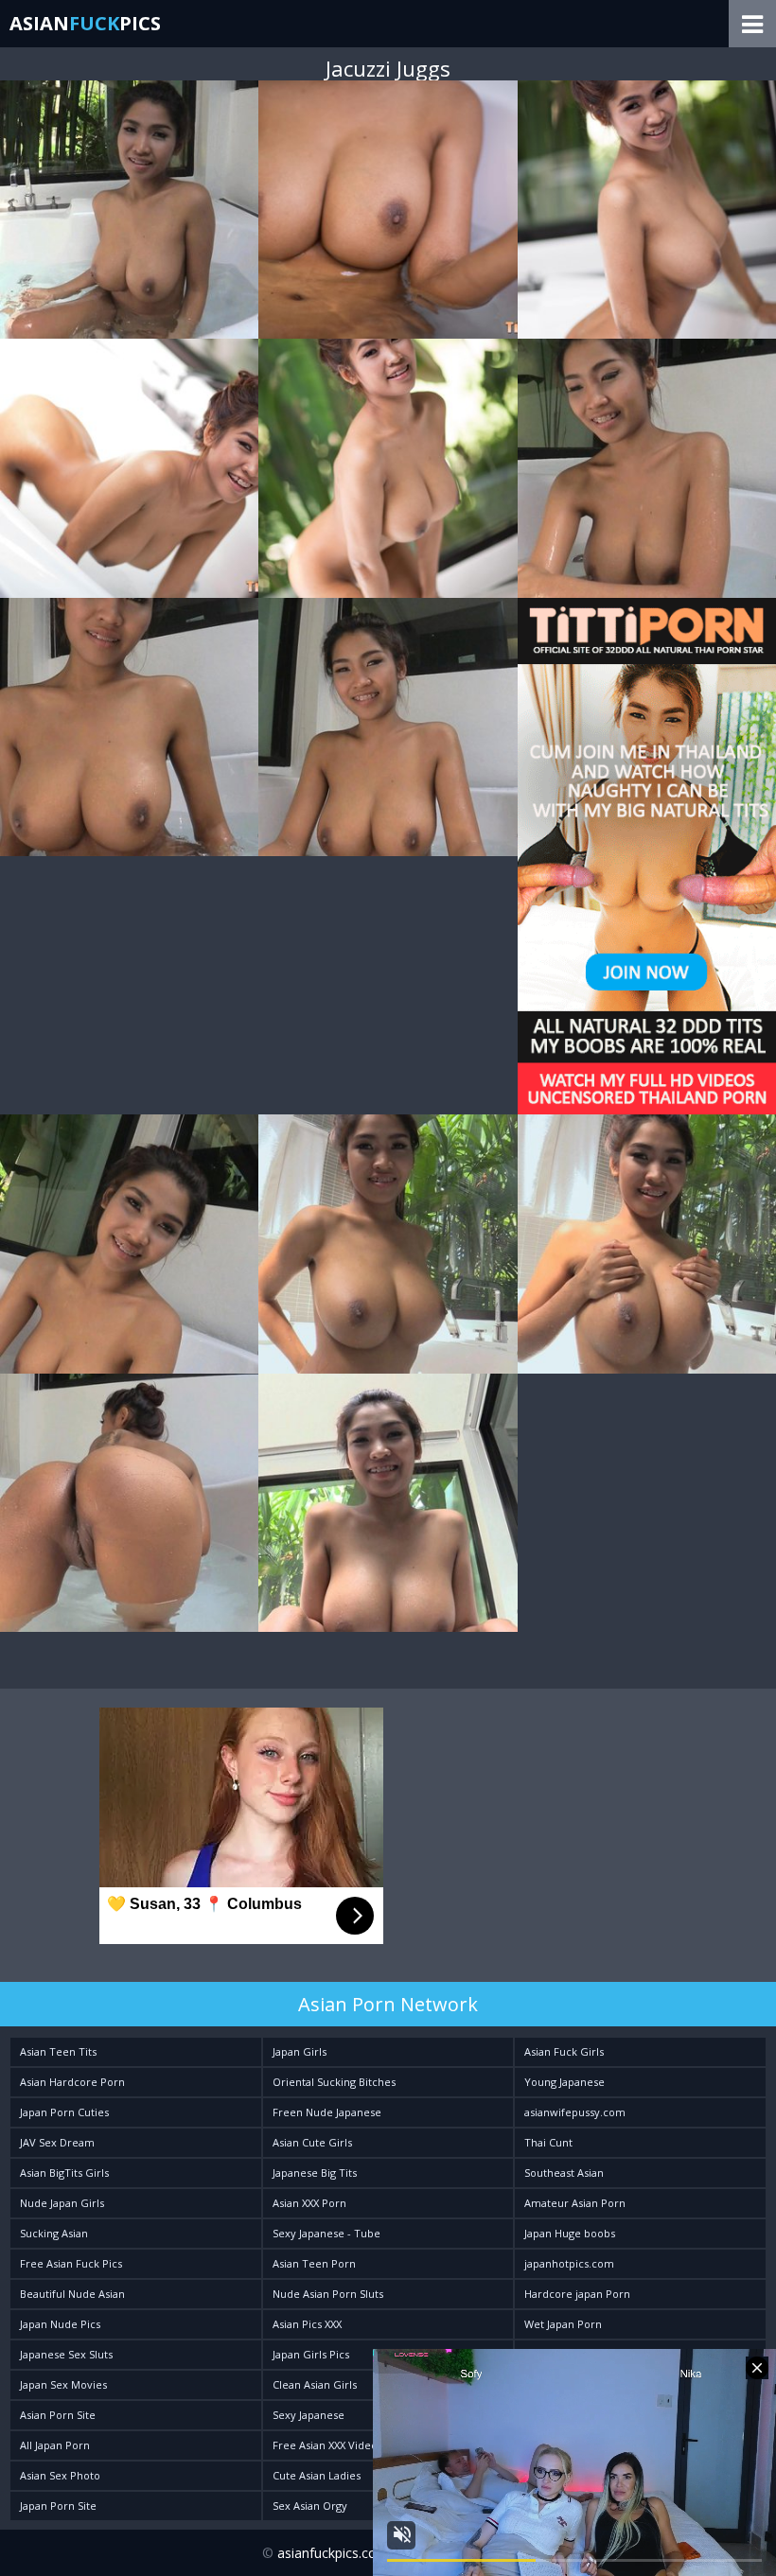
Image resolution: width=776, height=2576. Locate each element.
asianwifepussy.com (575, 2112)
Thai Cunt (548, 2142)
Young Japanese (564, 2082)
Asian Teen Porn (314, 2263)
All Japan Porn (55, 2445)
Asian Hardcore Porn (72, 2082)
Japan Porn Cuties (64, 2112)
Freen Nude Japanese (327, 2112)
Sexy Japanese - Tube (326, 2233)
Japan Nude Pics (60, 2324)
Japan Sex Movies (63, 2384)
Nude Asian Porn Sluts (328, 2294)
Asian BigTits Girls (64, 2173)
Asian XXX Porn (309, 2203)
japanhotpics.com (569, 2263)
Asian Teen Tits (58, 2051)
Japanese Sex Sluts (66, 2354)
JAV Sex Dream (57, 2142)
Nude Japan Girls (62, 2203)
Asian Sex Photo (60, 2475)
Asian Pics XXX (307, 2324)
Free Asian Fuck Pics (71, 2263)
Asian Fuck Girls (564, 2051)
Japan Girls (300, 2051)
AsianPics (85, 23)
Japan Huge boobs (570, 2233)
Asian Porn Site (58, 2415)
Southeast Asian (564, 2173)
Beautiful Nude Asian (72, 2294)
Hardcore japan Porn (577, 2294)
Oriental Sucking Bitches (334, 2082)
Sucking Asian (54, 2233)
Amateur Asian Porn (575, 2203)
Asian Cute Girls (312, 2142)
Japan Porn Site (58, 2506)
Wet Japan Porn (563, 2324)
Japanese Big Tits (315, 2173)
